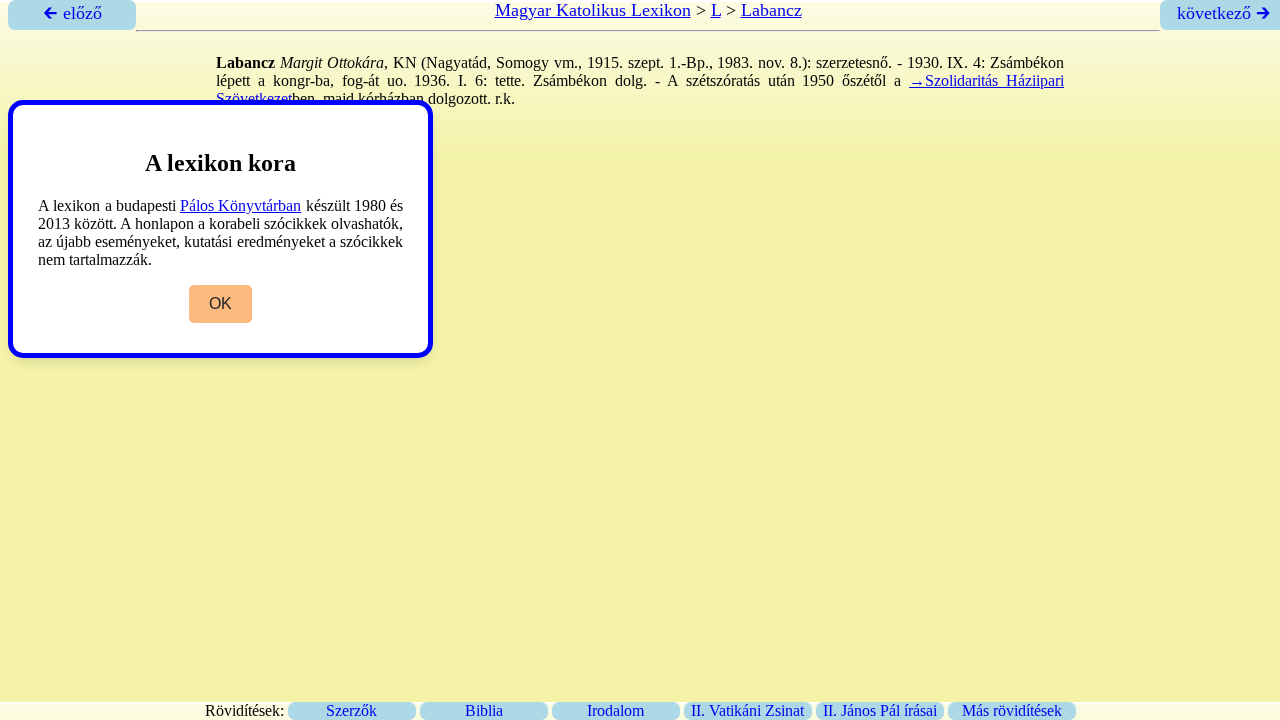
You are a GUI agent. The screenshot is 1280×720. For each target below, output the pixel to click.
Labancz (771, 10)
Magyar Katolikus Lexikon (593, 10)
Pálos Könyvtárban (240, 205)
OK (220, 303)
